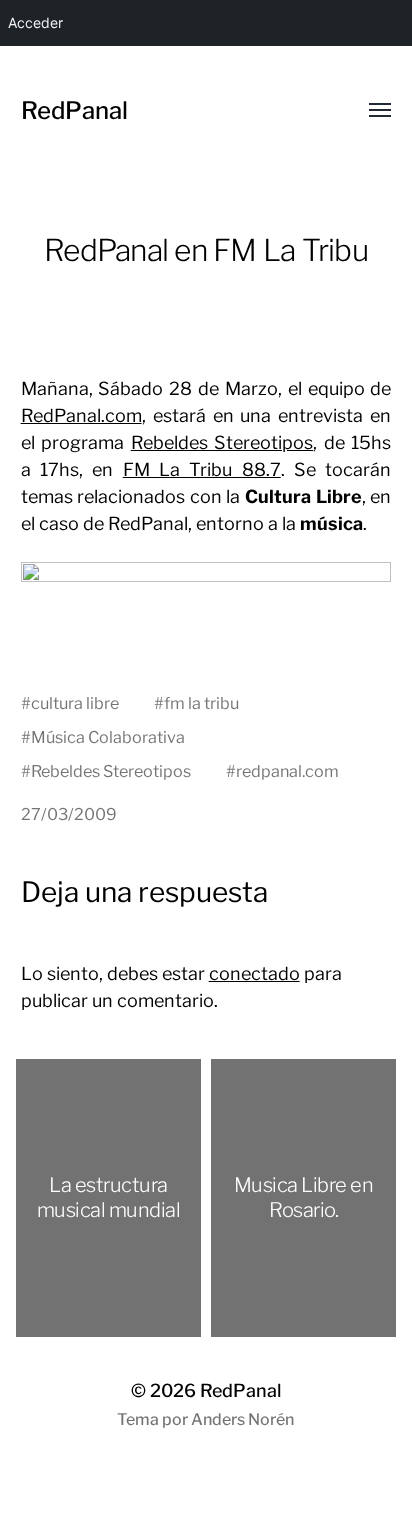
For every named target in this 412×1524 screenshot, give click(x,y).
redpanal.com (287, 771)
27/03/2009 (69, 814)
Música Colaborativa (108, 737)
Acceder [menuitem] (35, 22)
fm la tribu (201, 703)
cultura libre (75, 703)
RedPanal (74, 110)
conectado (254, 973)
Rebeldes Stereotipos (222, 442)
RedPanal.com (81, 415)
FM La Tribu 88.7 (202, 469)
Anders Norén (242, 1419)
